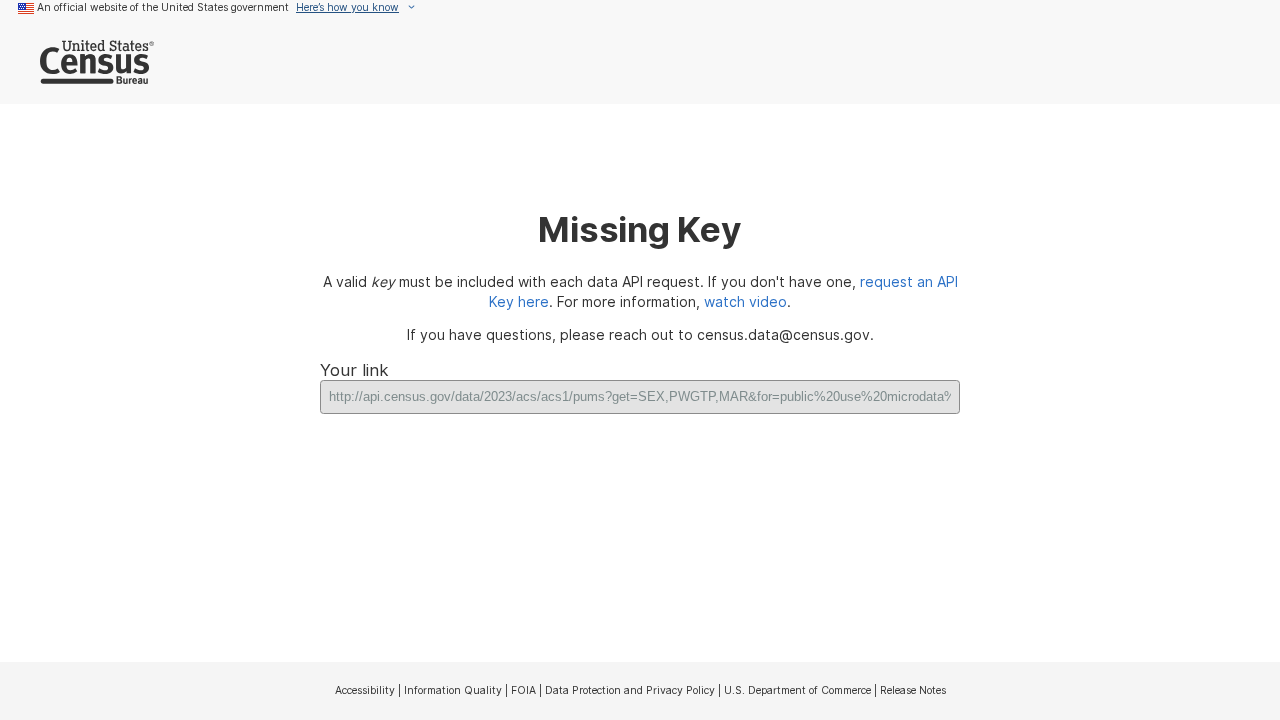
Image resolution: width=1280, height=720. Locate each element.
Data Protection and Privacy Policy (630, 690)
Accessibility (365, 690)
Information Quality (453, 690)
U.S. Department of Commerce (797, 690)
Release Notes (913, 690)
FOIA (523, 690)
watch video (745, 302)
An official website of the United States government (163, 7)
